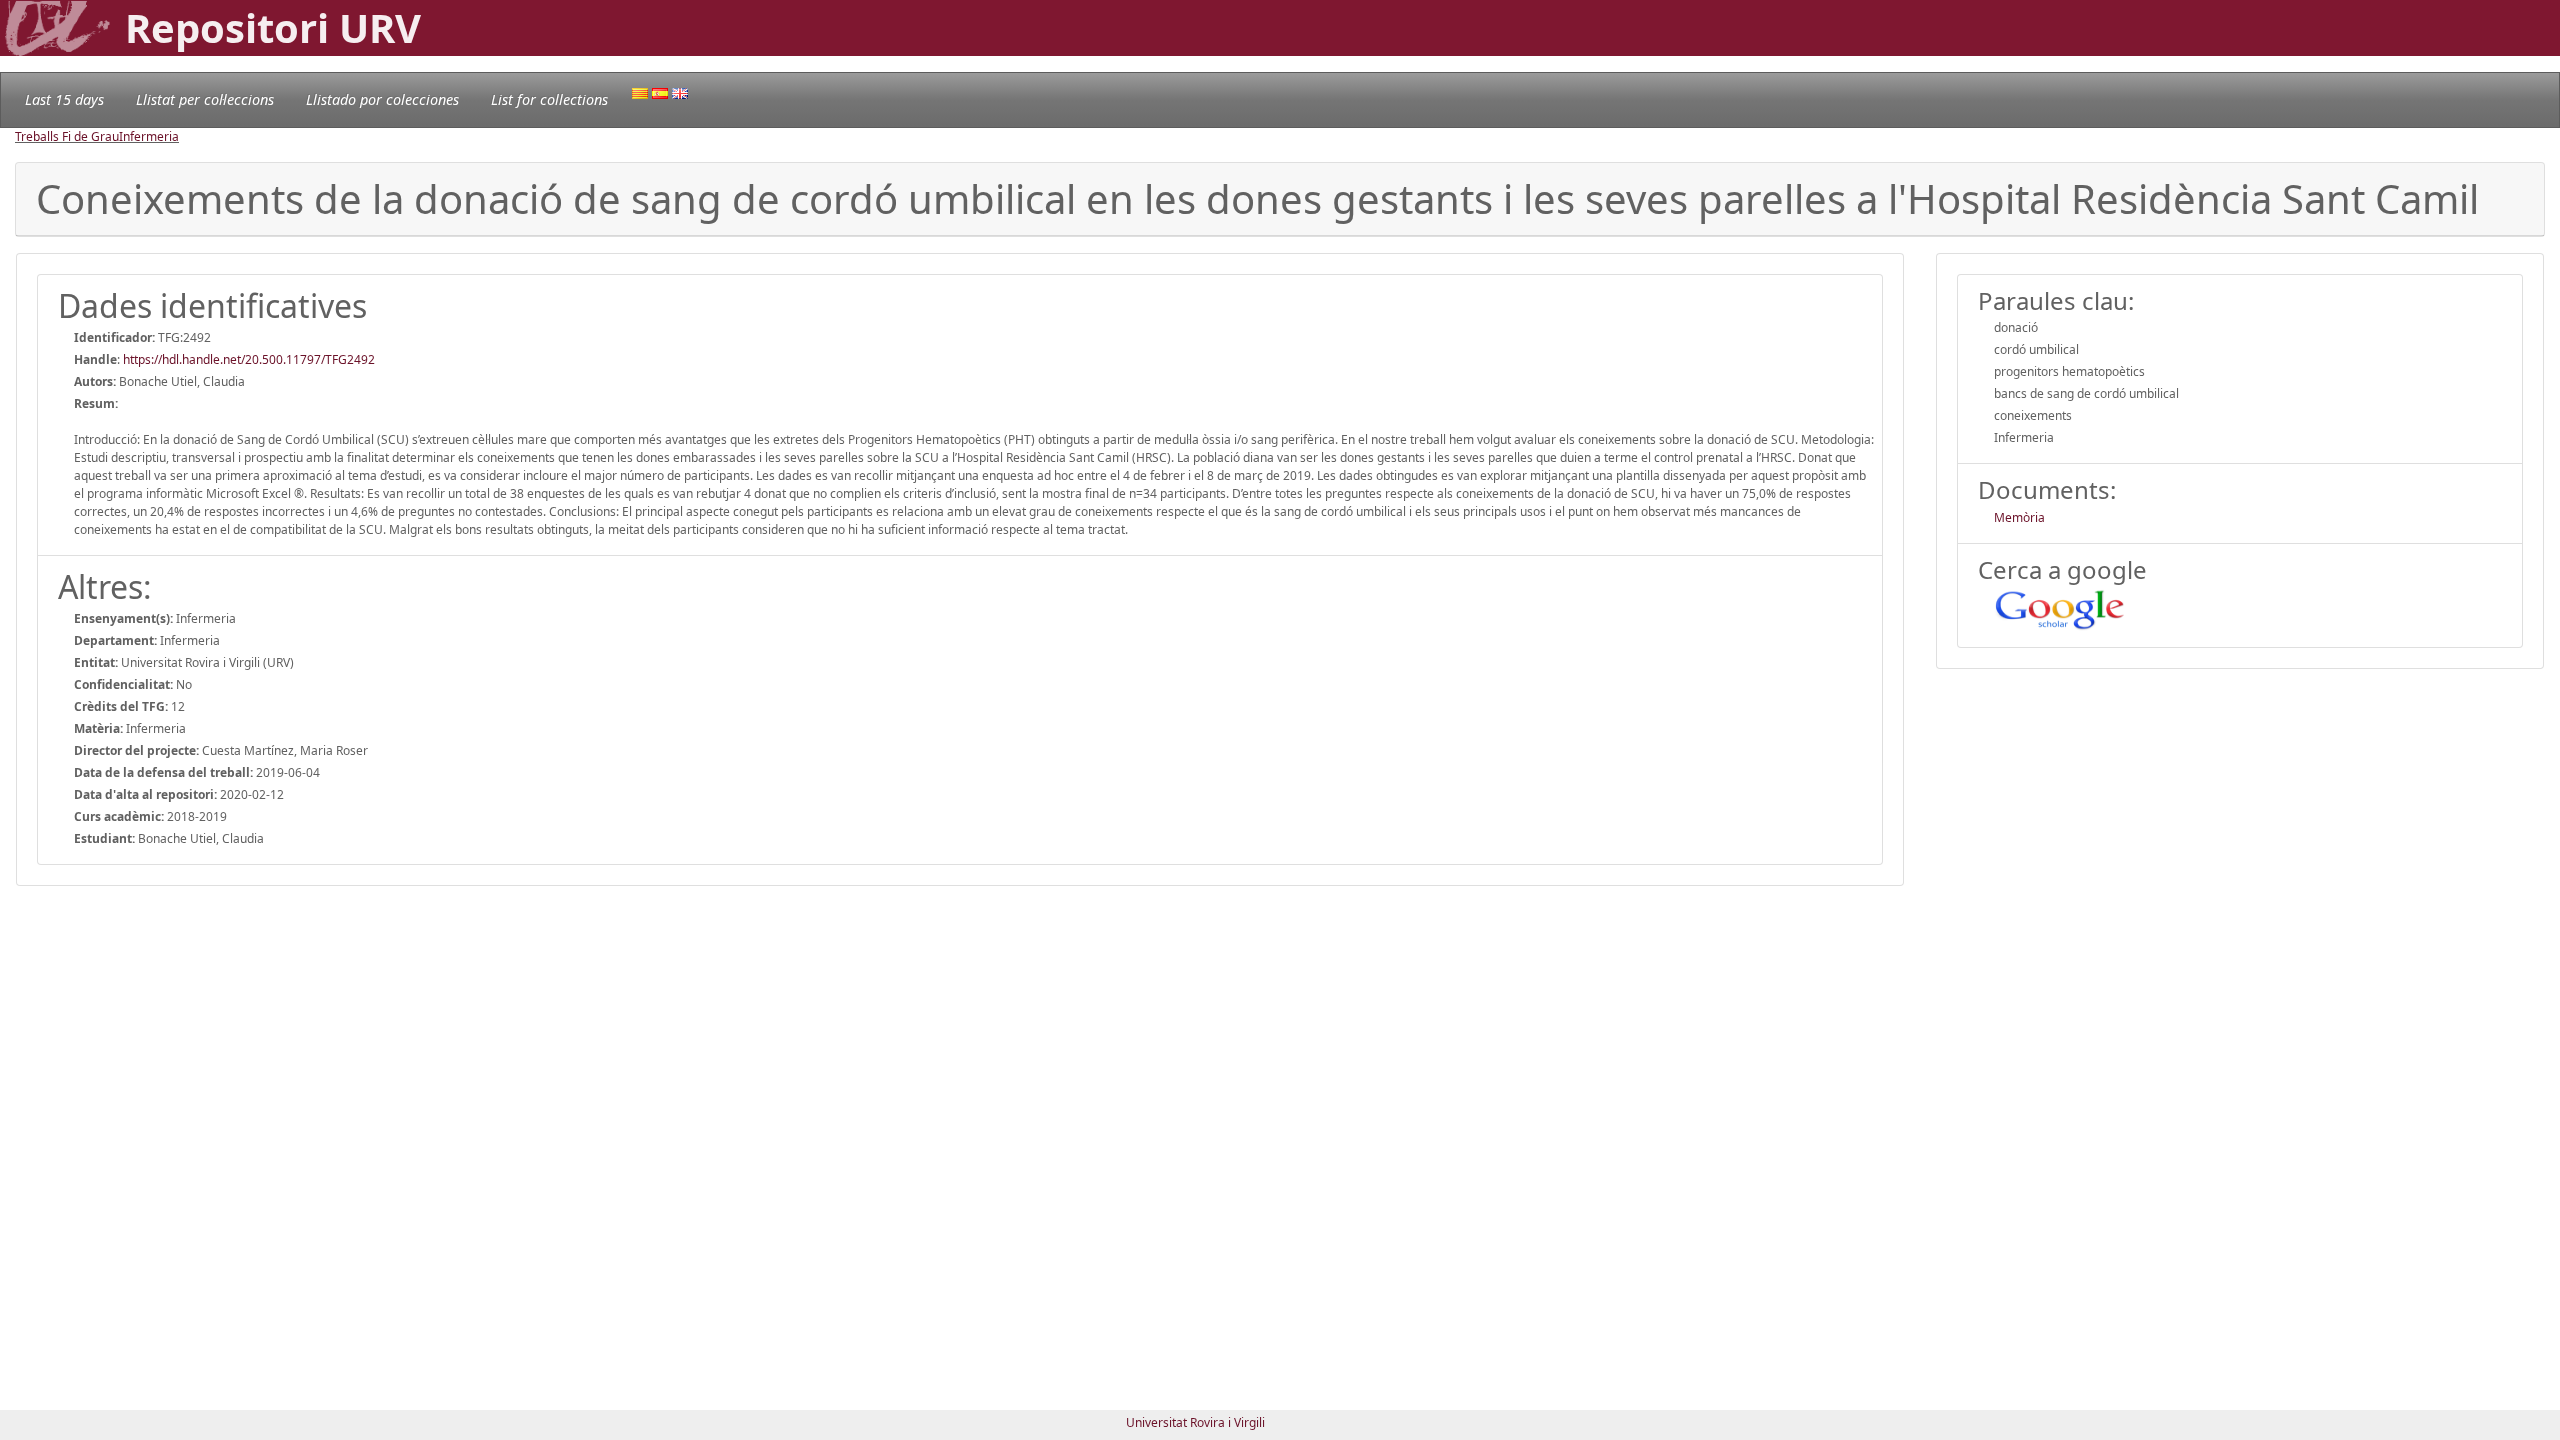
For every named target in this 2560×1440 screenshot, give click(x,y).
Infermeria (149, 136)
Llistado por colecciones (382, 99)
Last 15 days (64, 99)
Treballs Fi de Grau (67, 136)
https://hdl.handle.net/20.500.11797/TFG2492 (249, 359)
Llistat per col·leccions (205, 99)
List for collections (549, 99)
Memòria (2019, 517)
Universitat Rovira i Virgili (1195, 1422)
